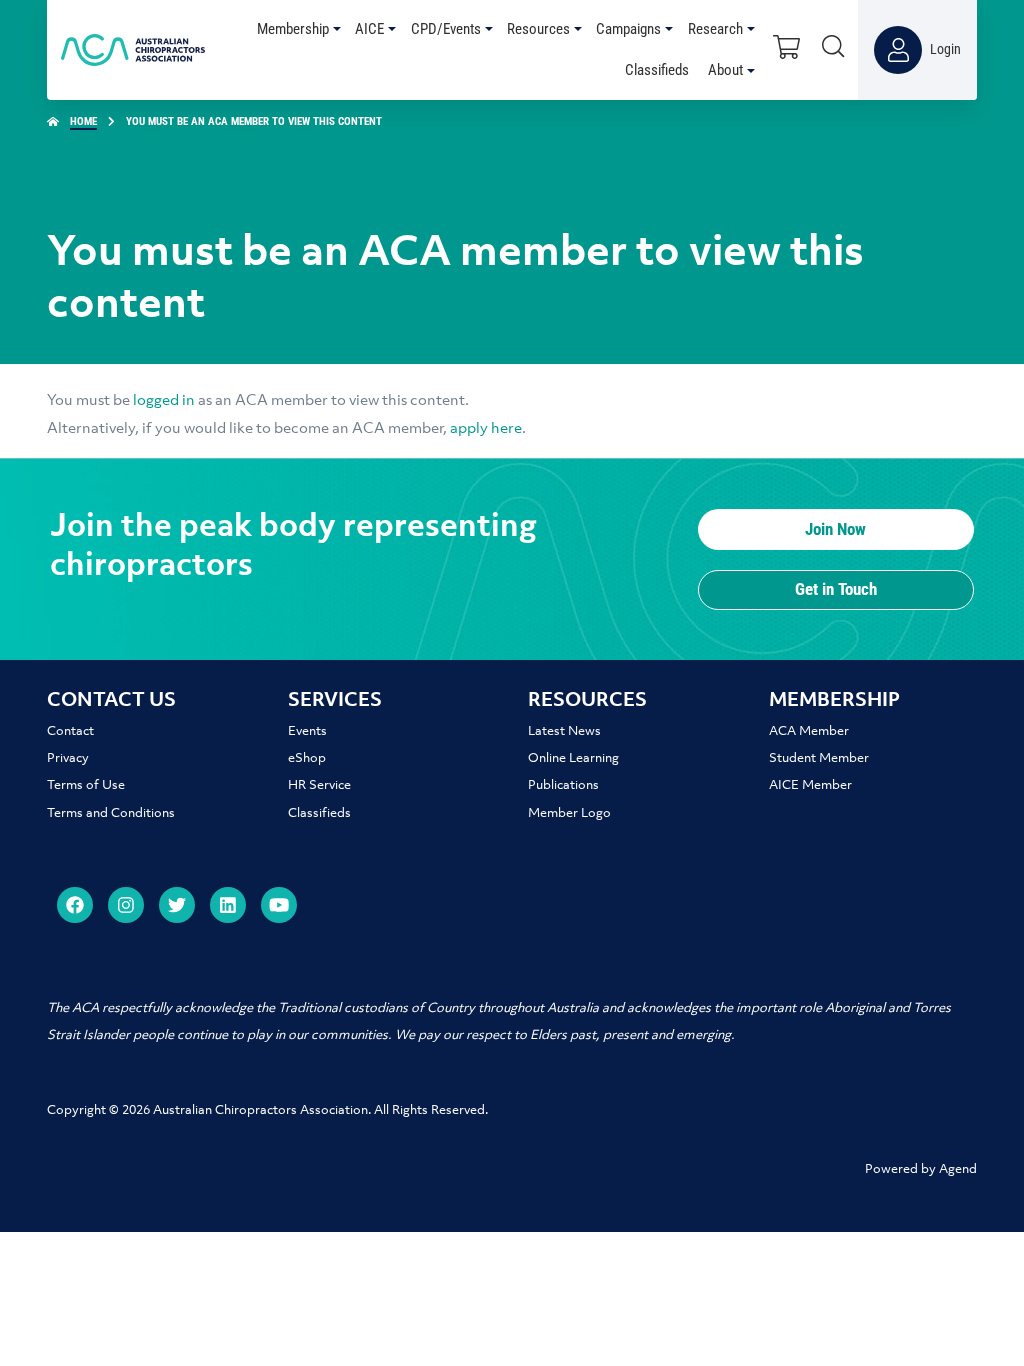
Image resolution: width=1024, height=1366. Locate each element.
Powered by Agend (921, 1169)
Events (307, 731)
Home (83, 121)
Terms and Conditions (111, 813)
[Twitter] (177, 905)
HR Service (319, 785)
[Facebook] (75, 905)
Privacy (68, 758)
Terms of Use (86, 785)
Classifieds (319, 813)
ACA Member (809, 731)
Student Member (819, 758)
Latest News (564, 731)
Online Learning (573, 758)
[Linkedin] (228, 905)
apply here (486, 429)
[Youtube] (279, 905)
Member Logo (569, 813)
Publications (563, 785)
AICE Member (810, 785)
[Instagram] (126, 905)
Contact (70, 731)
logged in (164, 401)
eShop (307, 758)
